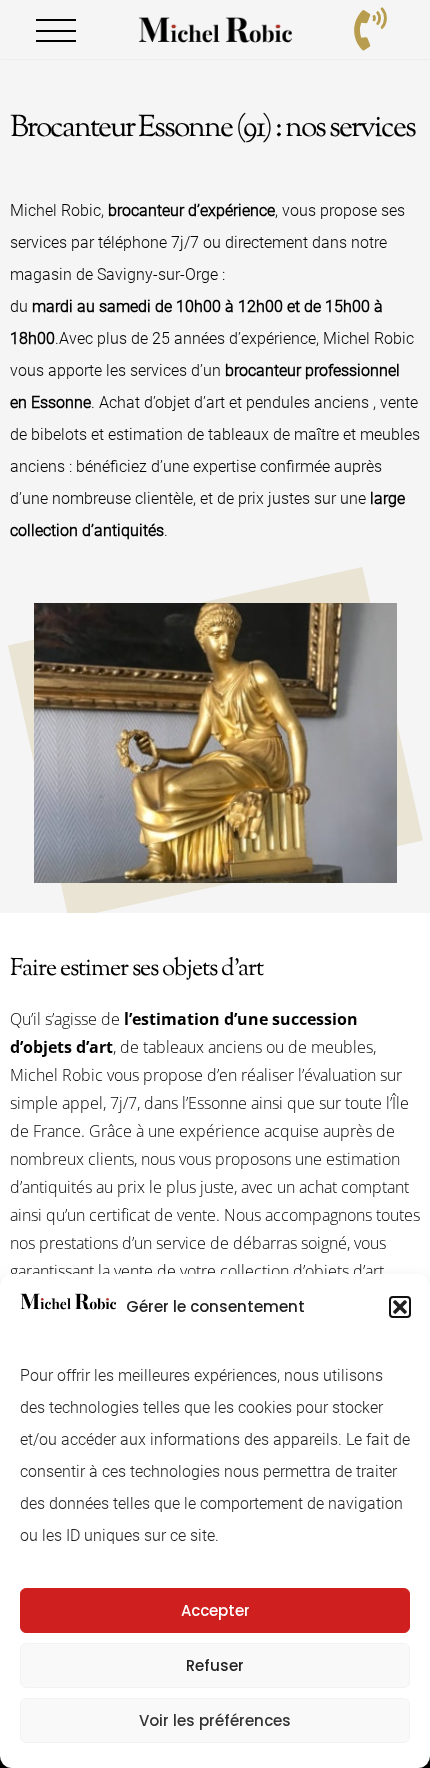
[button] (400, 1307)
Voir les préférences (215, 1720)
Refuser (215, 1665)
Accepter (215, 1610)
